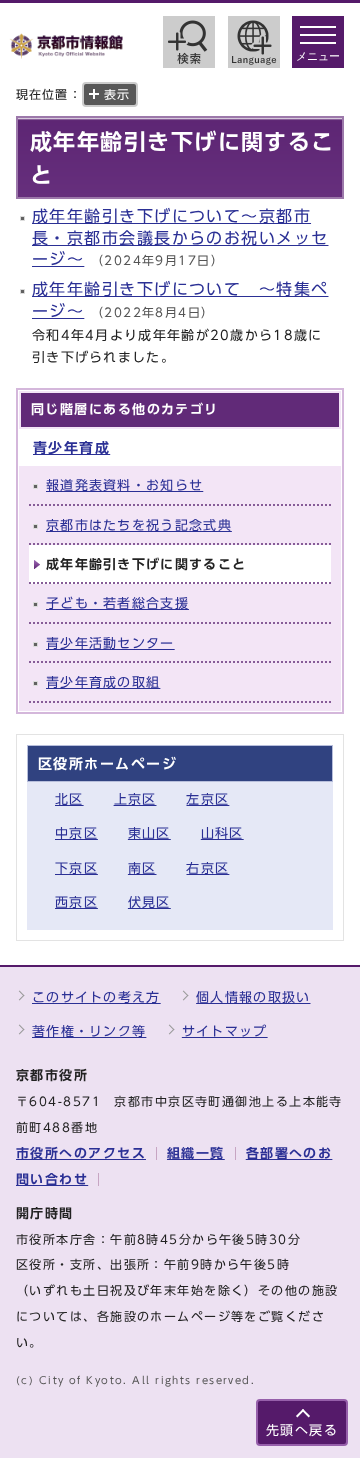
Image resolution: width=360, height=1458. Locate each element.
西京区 (76, 902)
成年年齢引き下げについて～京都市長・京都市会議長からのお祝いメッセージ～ (180, 237)
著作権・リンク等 (89, 1031)
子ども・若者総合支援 (117, 603)
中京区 (76, 833)
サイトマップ (225, 1031)
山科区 (222, 833)
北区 (69, 799)
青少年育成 (71, 447)
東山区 (149, 833)
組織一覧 (196, 1153)
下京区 (76, 868)
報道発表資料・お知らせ (124, 485)
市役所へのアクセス (81, 1153)
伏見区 (149, 902)
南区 (142, 868)
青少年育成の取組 (103, 682)
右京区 (207, 868)
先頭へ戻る (302, 1430)
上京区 (135, 799)
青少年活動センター (110, 643)
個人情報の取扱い (253, 997)
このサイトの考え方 (96, 997)
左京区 (207, 799)
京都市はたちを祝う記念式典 (139, 525)
